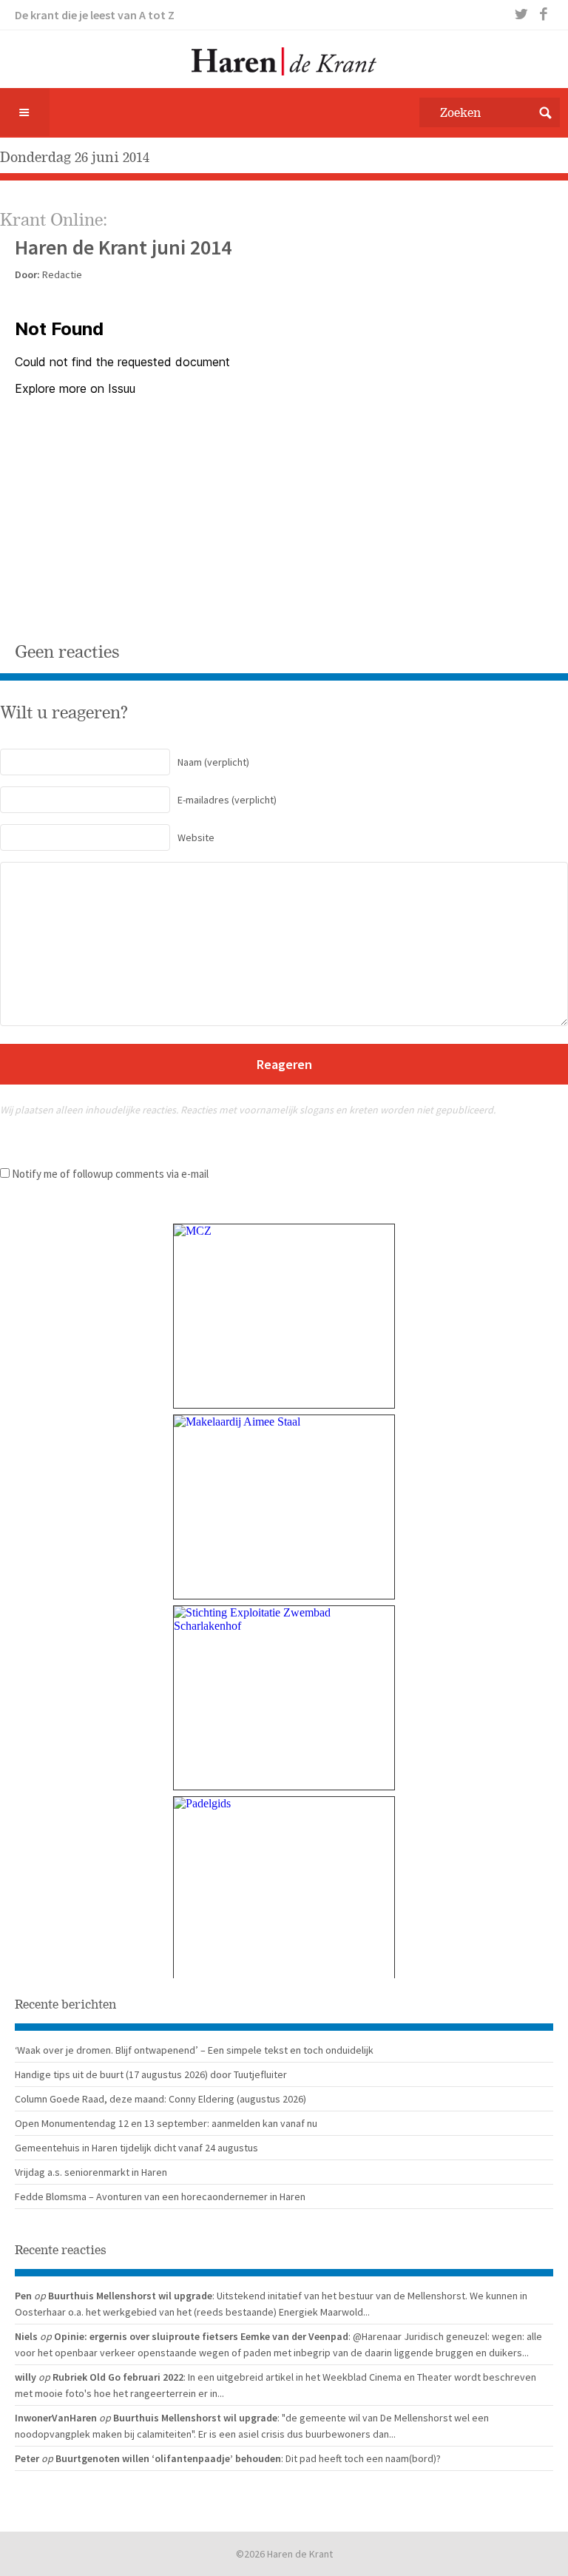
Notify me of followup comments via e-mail (110, 1174)
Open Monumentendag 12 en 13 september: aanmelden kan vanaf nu (166, 2123)
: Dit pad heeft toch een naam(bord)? (361, 2458)
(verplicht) (213, 762)
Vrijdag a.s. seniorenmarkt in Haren (91, 2172)
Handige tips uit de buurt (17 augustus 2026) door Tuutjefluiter (151, 2074)
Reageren (284, 1064)
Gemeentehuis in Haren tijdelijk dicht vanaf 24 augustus (136, 2148)
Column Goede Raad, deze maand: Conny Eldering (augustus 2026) (160, 2099)
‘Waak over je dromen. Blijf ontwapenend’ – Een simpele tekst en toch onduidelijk (194, 2050)
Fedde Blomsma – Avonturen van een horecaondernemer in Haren (160, 2196)
